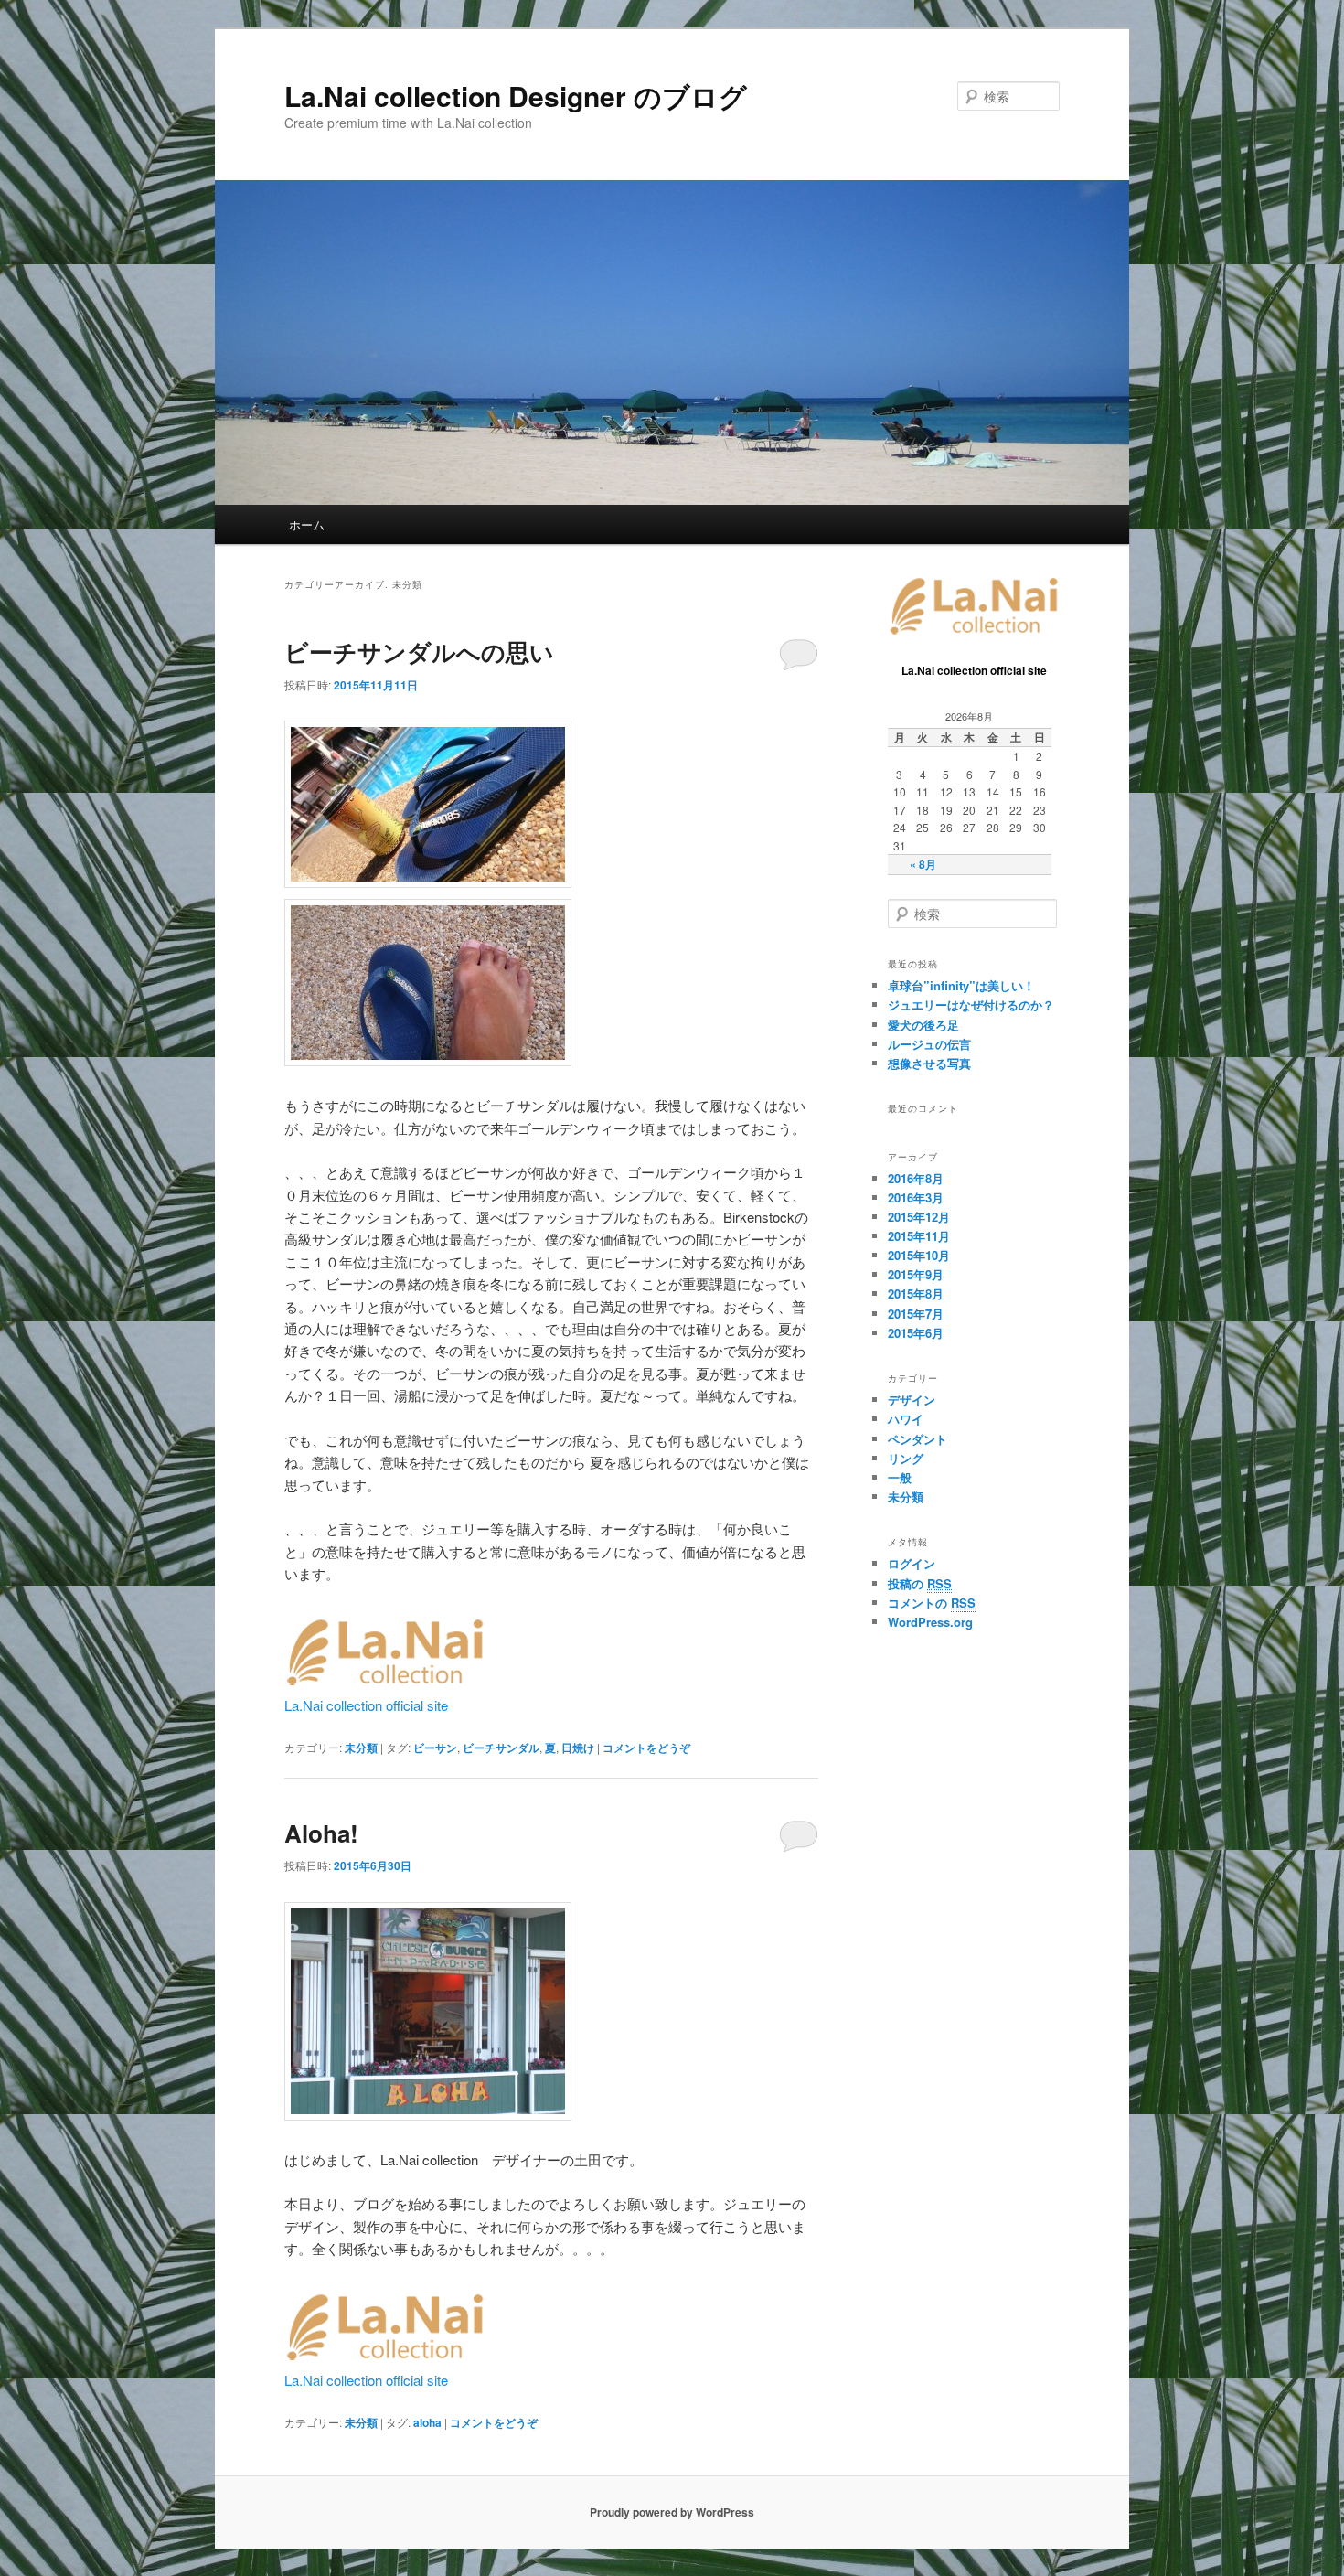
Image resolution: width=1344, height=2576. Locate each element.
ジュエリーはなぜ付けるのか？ (971, 1005)
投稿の (920, 1583)
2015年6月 (916, 1333)
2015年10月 (919, 1255)
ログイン (912, 1563)
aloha (427, 2422)
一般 (900, 1477)
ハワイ (906, 1419)
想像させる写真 (929, 1063)
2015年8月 (916, 1293)
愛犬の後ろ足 (923, 1025)
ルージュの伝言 (929, 1044)
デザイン (912, 1400)
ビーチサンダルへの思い (419, 652)
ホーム (307, 524)
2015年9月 (916, 1274)
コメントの (932, 1603)
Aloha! (321, 1833)
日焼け (578, 1748)
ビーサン (435, 1748)
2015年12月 (919, 1217)
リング (906, 1458)
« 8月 (923, 864)
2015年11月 (919, 1236)
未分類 (361, 1748)
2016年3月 (916, 1197)
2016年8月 (916, 1178)
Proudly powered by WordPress (672, 2512)
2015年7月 (916, 1314)
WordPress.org (930, 1622)
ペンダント (917, 1439)
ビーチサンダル (501, 1748)
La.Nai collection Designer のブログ (516, 96)
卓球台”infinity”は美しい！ (961, 985)
